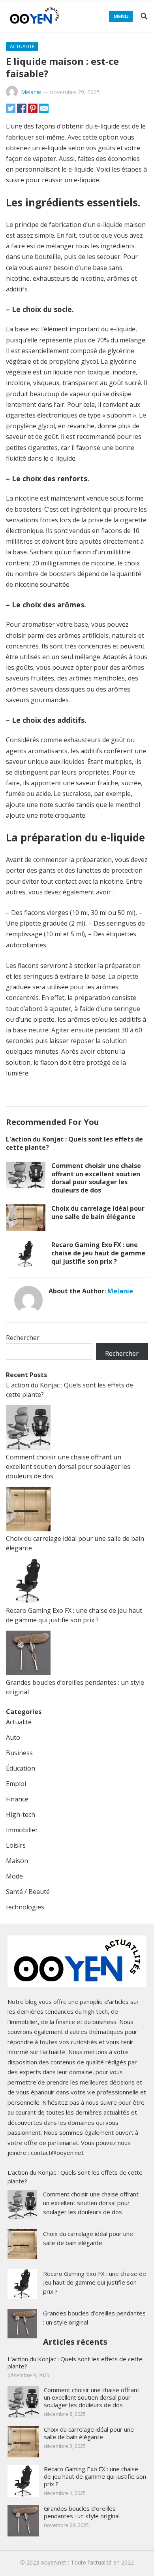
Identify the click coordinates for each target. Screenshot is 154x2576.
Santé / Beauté (28, 1892)
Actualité (22, 46)
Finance (17, 1799)
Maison (17, 1861)
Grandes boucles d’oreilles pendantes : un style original (82, 2512)
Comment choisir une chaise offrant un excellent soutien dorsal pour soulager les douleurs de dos (96, 1178)
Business (19, 1753)
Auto (13, 1737)
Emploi (16, 1784)
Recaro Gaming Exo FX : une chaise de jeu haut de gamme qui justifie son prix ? (98, 1253)
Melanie (31, 92)
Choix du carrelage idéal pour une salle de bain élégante (98, 1212)
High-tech (21, 1814)
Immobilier (22, 1830)
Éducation (21, 1768)
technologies (25, 1907)
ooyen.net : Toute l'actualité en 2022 (87, 2562)
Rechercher (23, 1338)
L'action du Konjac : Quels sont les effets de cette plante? (74, 1143)
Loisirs (16, 1845)
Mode (14, 1876)
